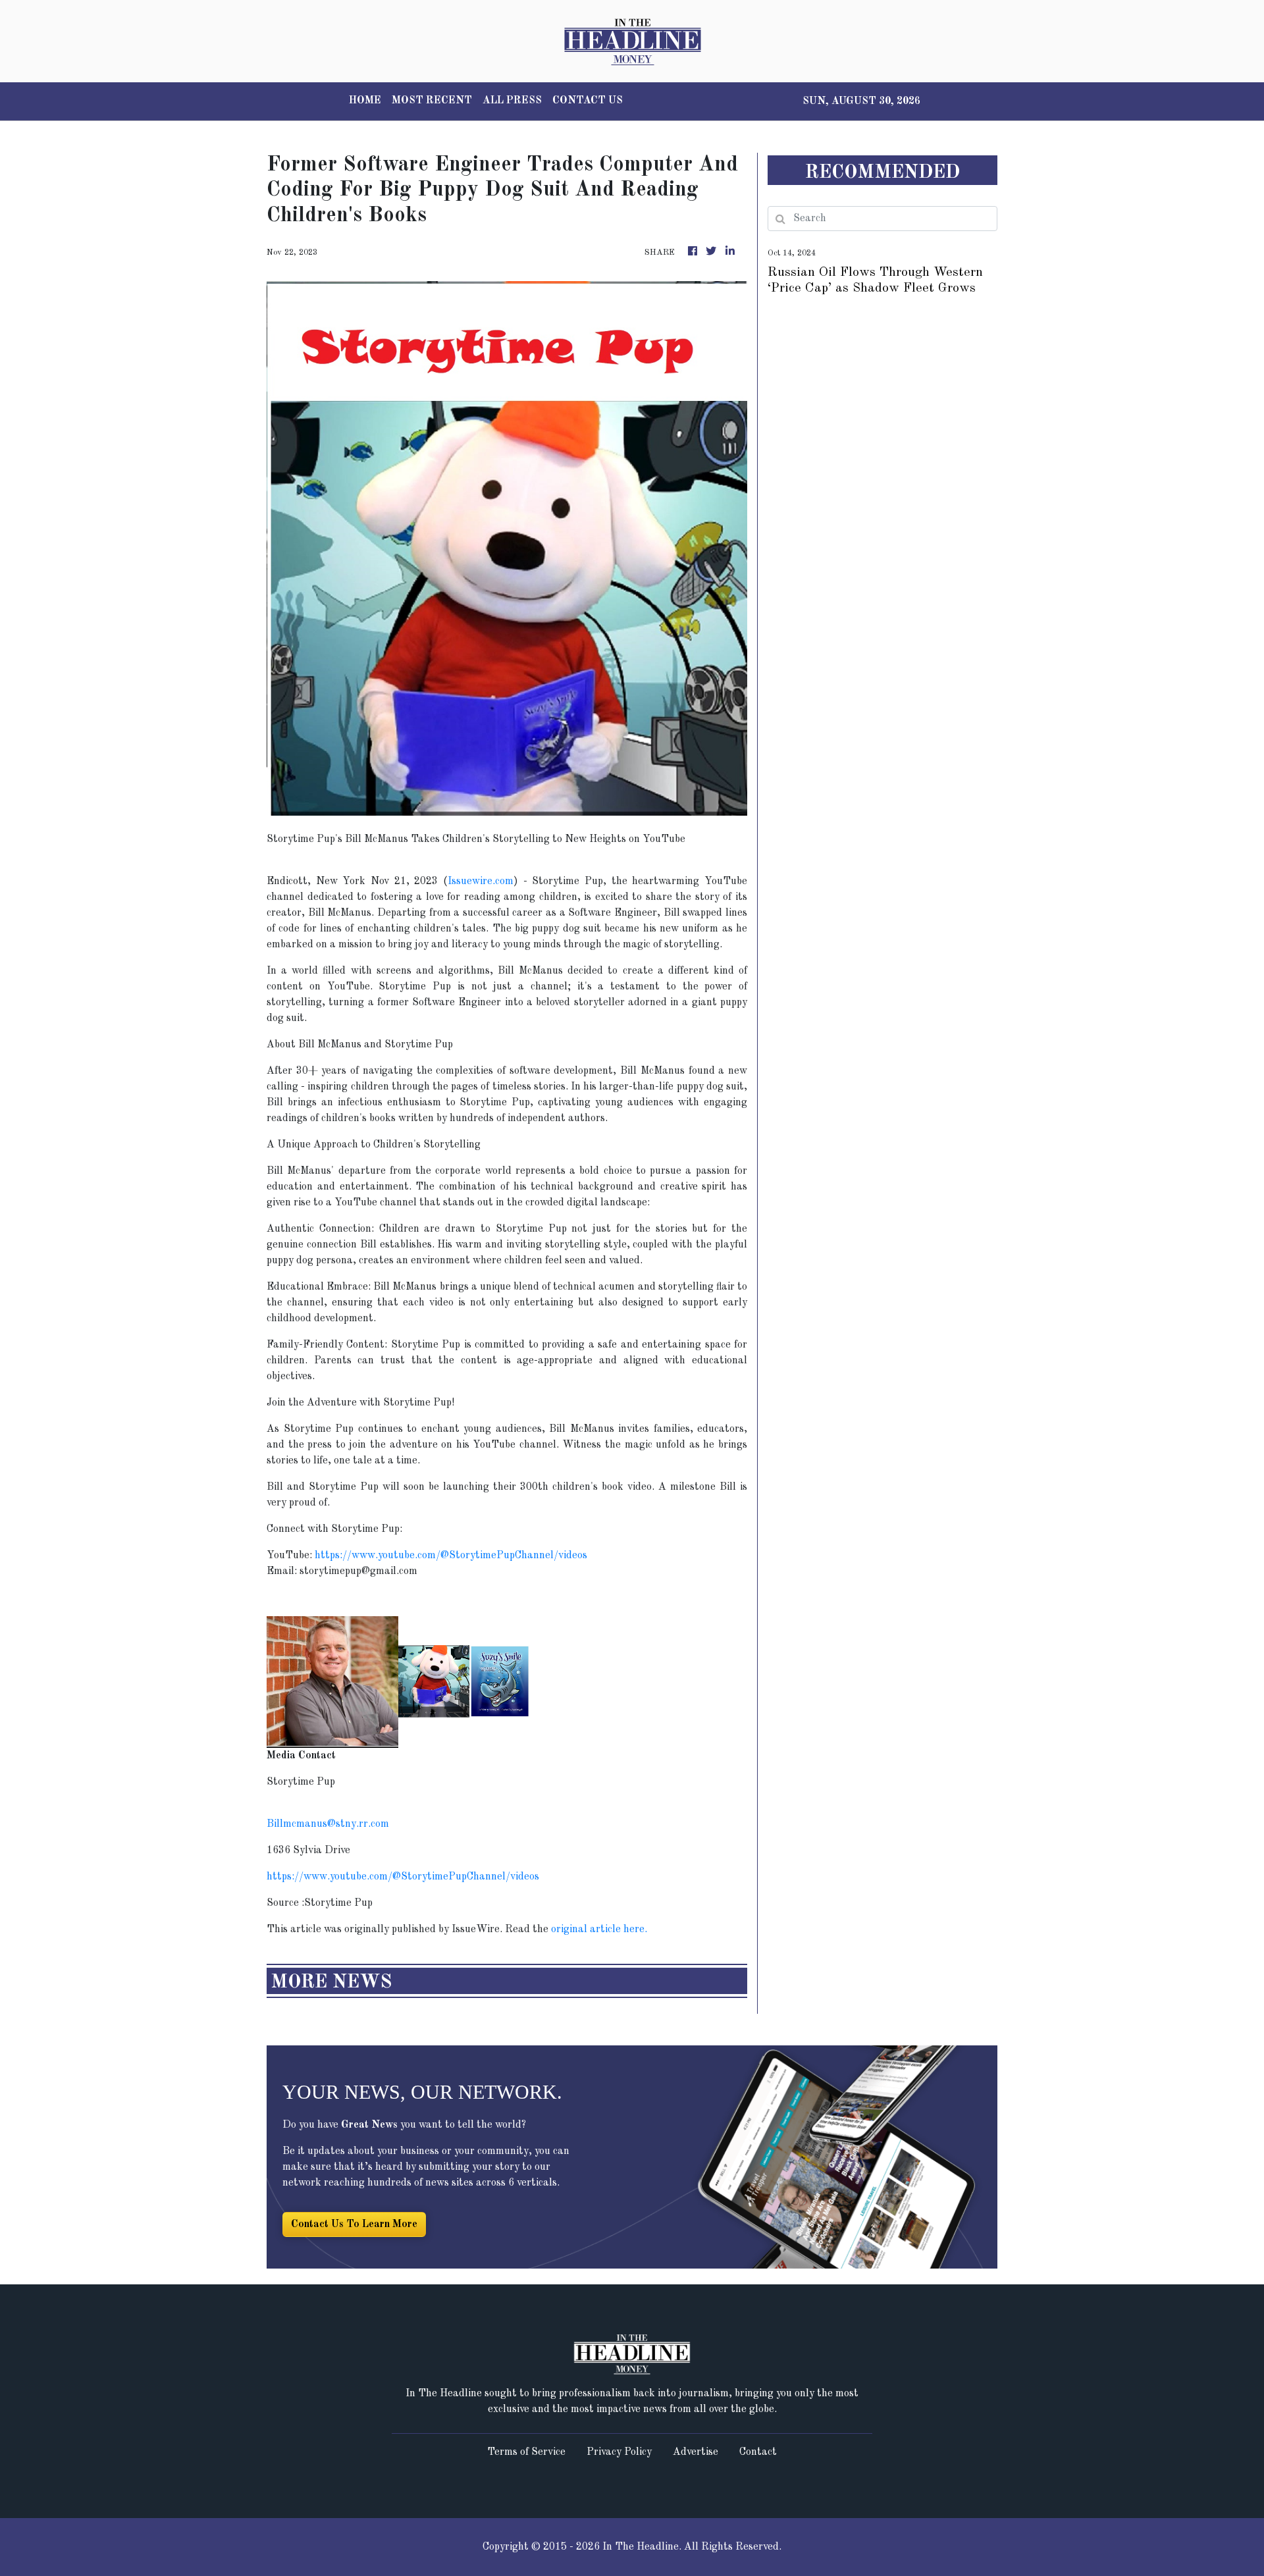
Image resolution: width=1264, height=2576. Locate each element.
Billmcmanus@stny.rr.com (328, 1824)
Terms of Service (526, 2452)
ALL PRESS (512, 101)
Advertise (696, 2452)
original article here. (599, 1930)
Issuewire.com (481, 881)
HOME (365, 101)
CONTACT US (588, 101)
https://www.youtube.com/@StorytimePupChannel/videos (451, 1556)
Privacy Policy (619, 2452)
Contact (758, 2452)
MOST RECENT (432, 101)
